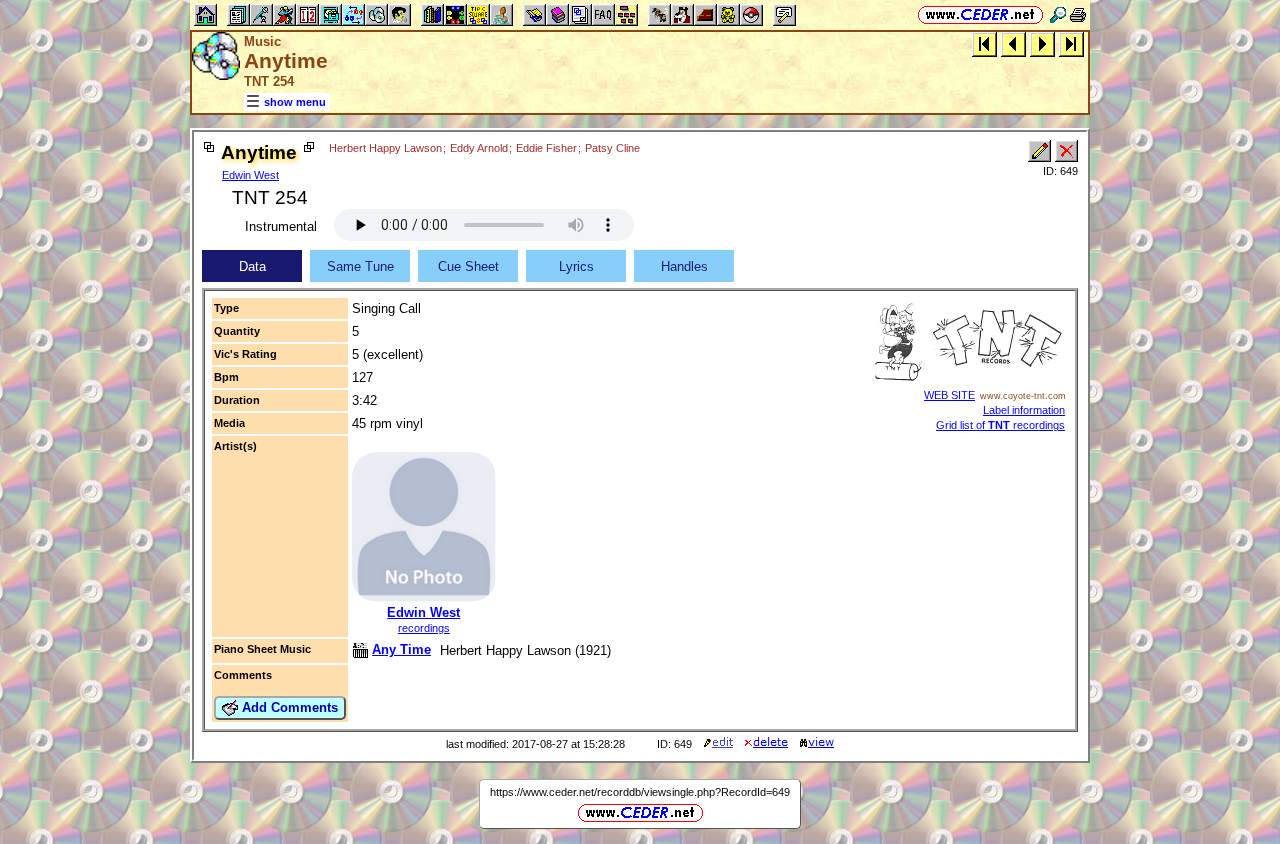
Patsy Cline (612, 148)
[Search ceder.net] (1058, 14)
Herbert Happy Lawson (385, 148)
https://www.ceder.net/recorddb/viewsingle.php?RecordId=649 (640, 792)
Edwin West (250, 175)
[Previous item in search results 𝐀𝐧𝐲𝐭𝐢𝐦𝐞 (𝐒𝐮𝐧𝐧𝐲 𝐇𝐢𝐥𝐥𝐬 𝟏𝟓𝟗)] (1013, 43)
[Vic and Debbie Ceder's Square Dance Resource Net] (980, 14)
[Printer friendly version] (1078, 14)
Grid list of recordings (1000, 425)
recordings (424, 628)
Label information (1024, 410)
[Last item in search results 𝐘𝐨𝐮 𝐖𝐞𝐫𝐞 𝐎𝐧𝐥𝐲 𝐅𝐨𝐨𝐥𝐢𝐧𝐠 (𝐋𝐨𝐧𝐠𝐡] (1071, 43)
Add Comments (288, 707)
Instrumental (281, 226)
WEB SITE (949, 395)
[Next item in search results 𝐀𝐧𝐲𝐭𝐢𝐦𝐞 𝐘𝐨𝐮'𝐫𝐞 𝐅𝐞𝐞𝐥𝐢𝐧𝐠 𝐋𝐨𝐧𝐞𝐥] (1042, 43)
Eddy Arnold (479, 148)
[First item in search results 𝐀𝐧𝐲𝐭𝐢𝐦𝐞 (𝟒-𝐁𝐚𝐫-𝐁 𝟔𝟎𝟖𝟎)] (984, 43)
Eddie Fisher (546, 148)
